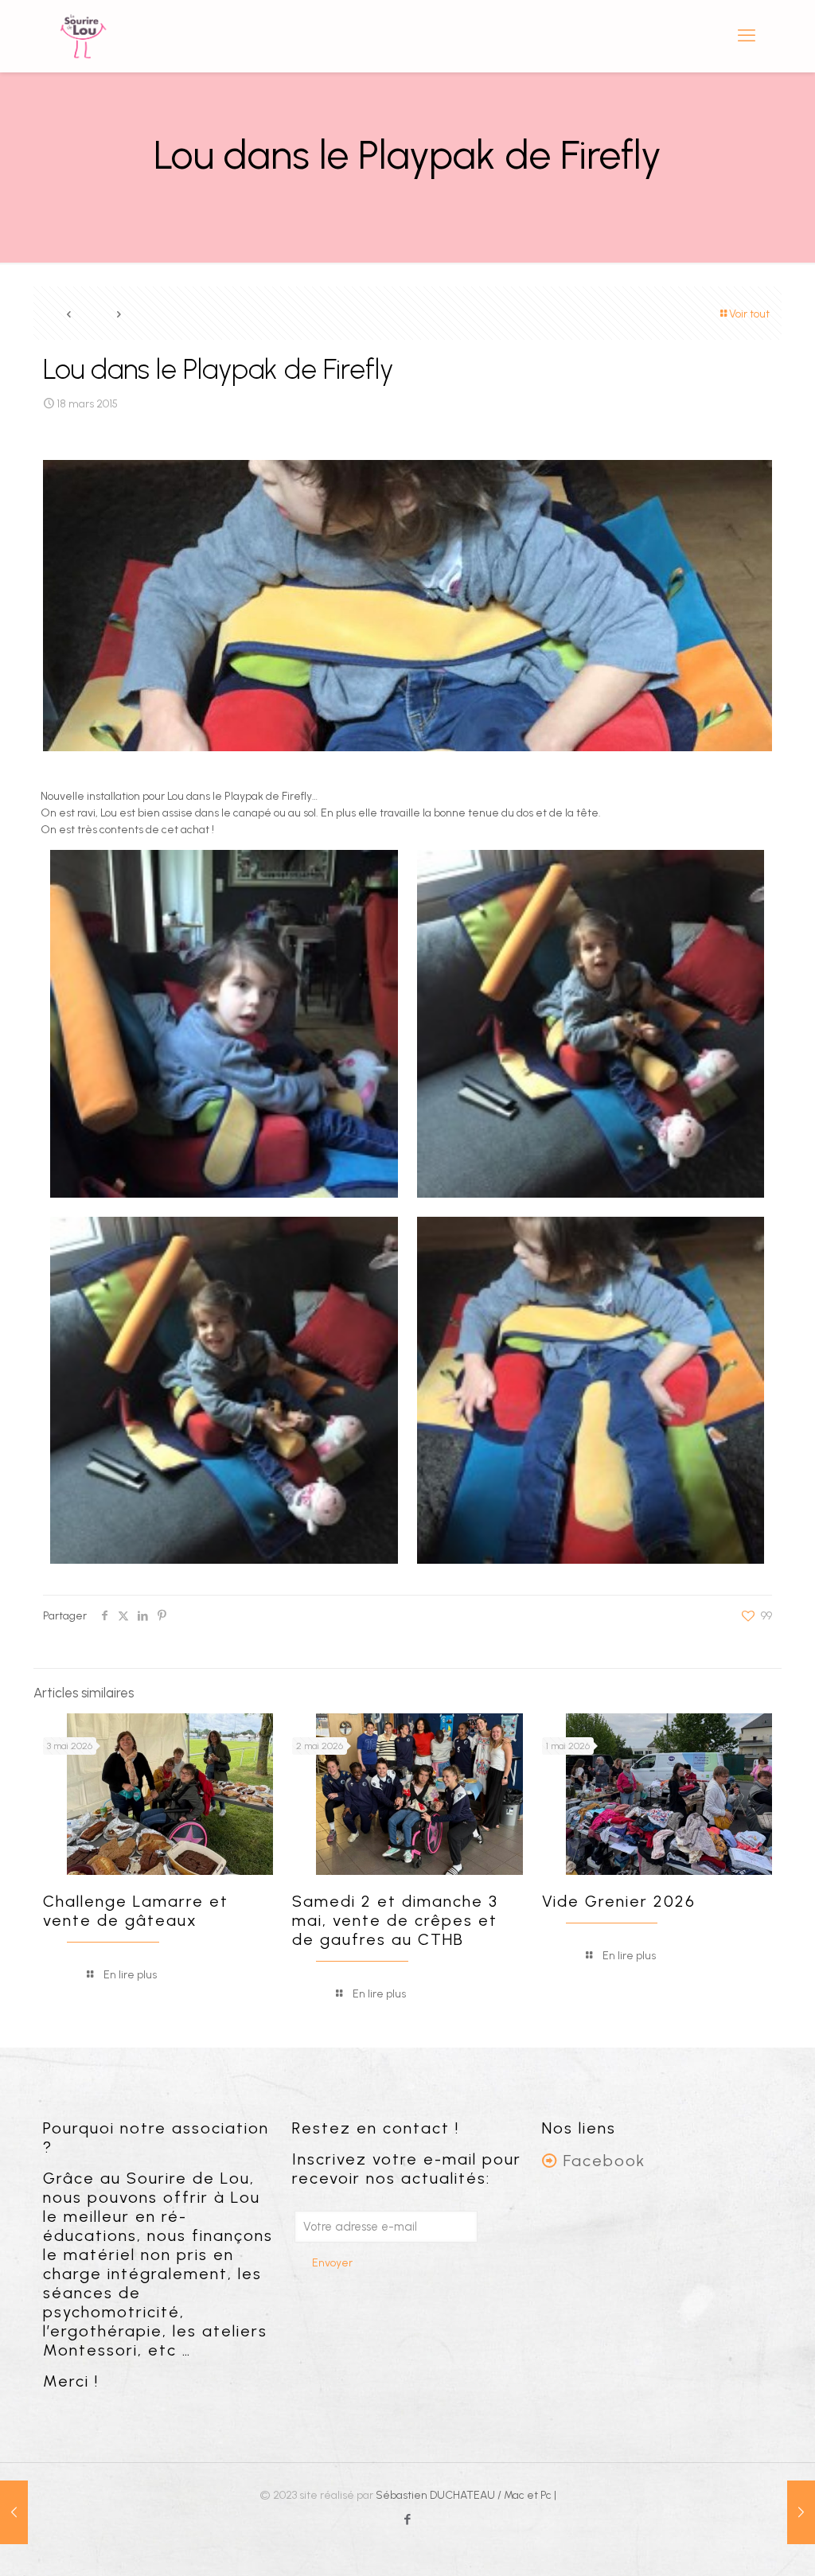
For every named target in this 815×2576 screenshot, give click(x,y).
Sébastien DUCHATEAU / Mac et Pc (465, 2495)
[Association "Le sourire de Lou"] (83, 36)
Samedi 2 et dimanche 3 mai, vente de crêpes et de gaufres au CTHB (395, 1920)
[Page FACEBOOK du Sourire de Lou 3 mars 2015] (14, 2512)
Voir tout (749, 314)
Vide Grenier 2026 (619, 1901)
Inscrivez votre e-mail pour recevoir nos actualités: (407, 2169)
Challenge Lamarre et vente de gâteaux (136, 1911)
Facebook (604, 2161)
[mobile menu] (747, 36)
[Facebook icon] (408, 2519)
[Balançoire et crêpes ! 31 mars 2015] (801, 2512)
